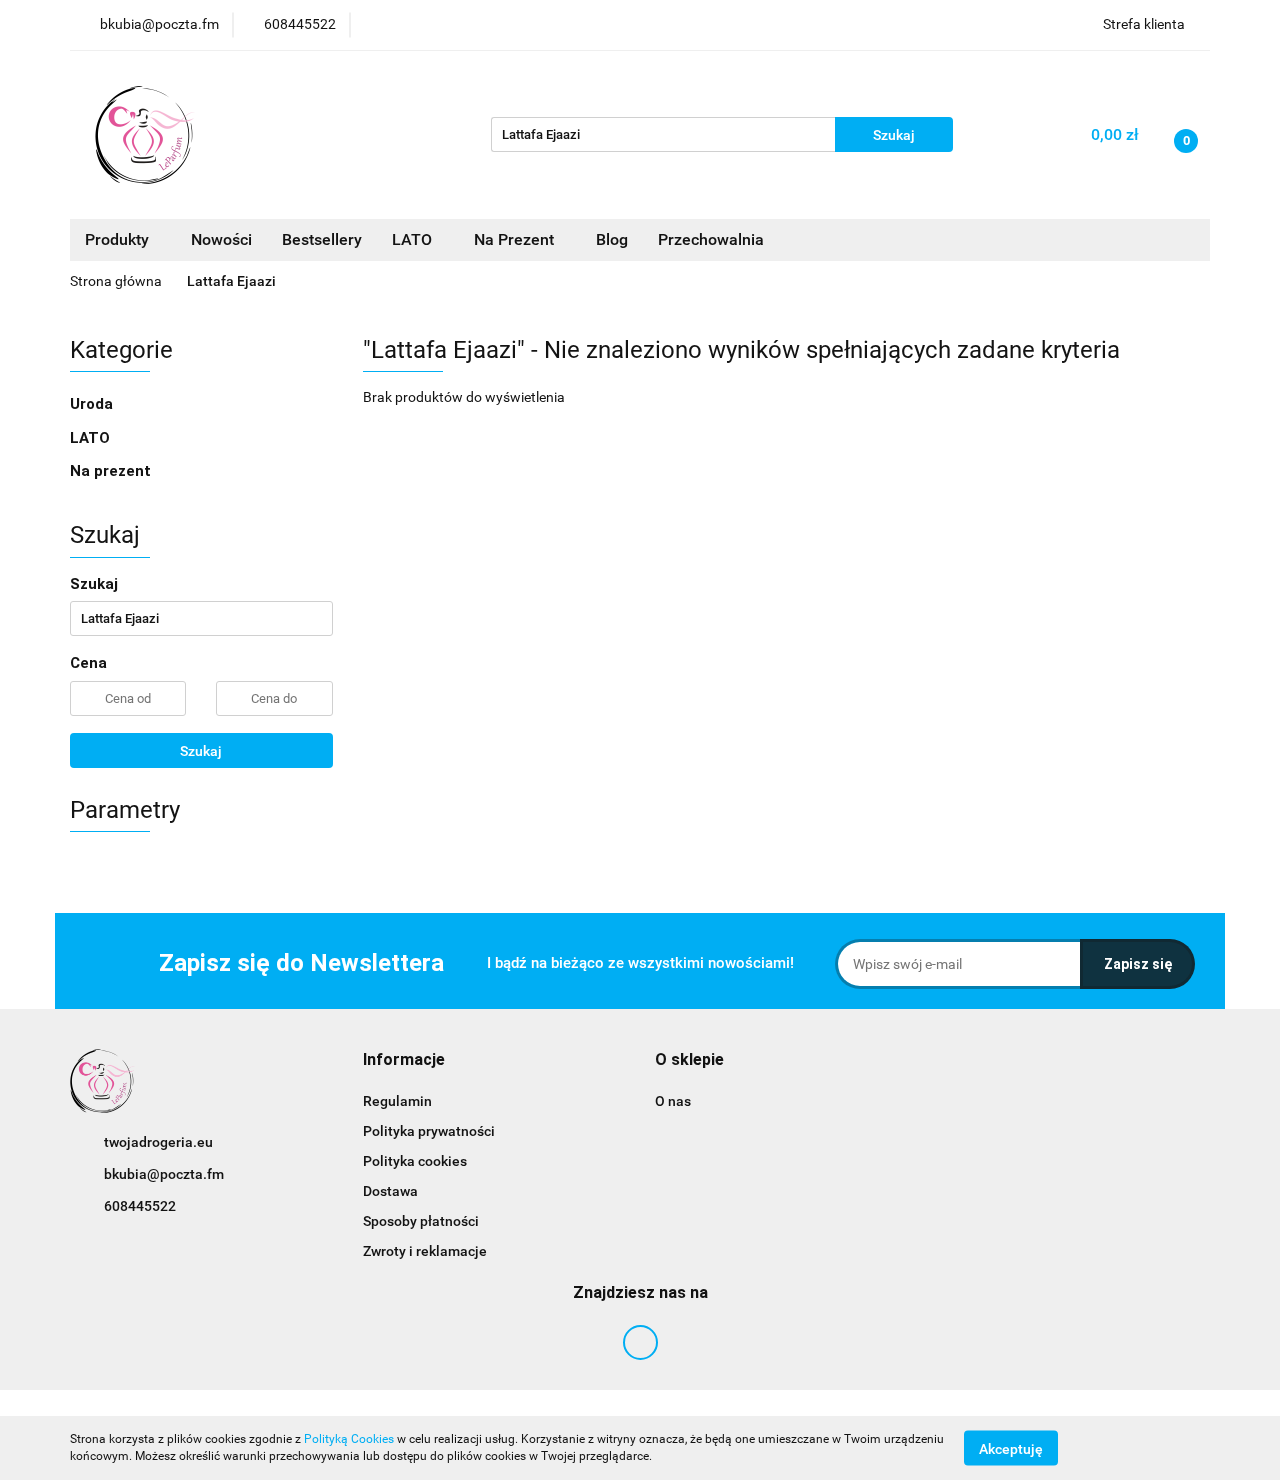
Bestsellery (322, 239)
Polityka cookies (415, 1161)
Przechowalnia (711, 239)
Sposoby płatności (421, 1221)
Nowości (221, 239)
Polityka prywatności (429, 1131)
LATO (414, 239)
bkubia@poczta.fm (164, 1174)
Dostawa (390, 1191)
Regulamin (397, 1101)
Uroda (93, 404)
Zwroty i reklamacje (425, 1251)
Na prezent (110, 471)
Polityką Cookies (349, 1439)
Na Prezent (516, 239)
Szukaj (201, 751)
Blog (612, 239)
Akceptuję (1011, 1448)
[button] (404, 1060)
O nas (673, 1101)
